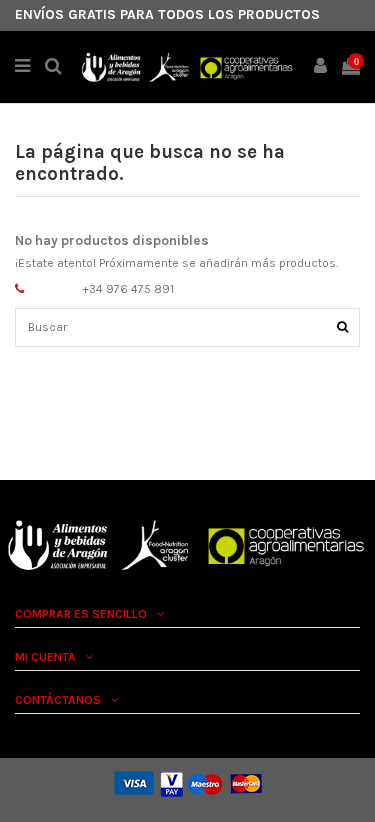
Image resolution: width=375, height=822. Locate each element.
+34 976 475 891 (128, 289)
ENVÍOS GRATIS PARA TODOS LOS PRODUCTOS (167, 14)
